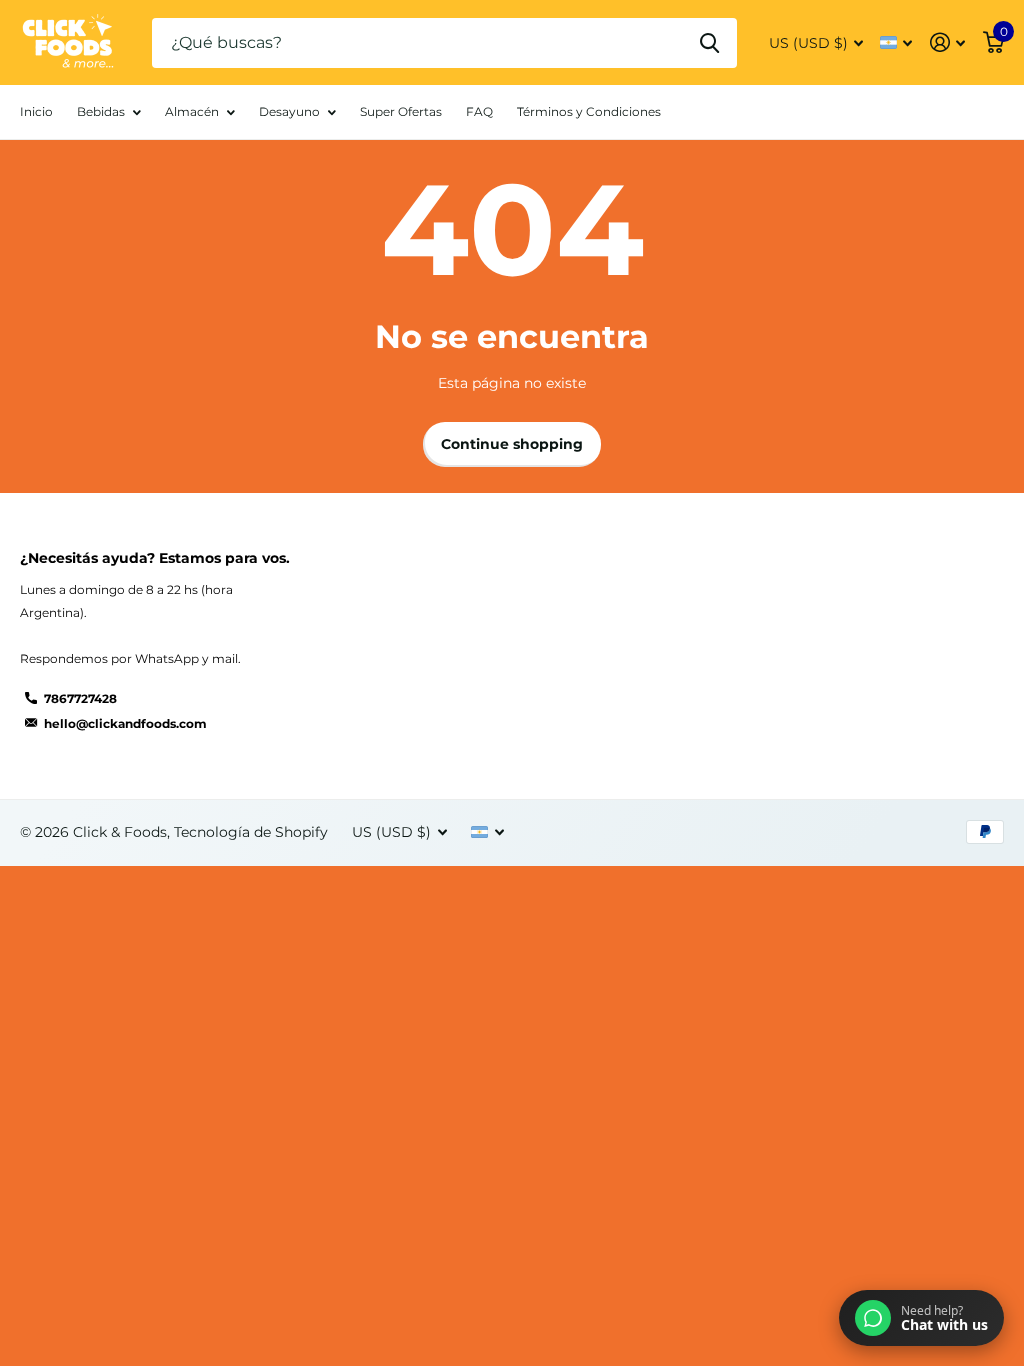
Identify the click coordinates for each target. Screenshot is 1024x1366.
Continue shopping (512, 444)
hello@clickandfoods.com (125, 723)
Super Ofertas (401, 111)
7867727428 (80, 698)
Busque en (709, 43)
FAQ (479, 111)
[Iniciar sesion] (947, 42)
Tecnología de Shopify (251, 832)
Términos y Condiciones (589, 111)
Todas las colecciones (109, 123)
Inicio (36, 111)
